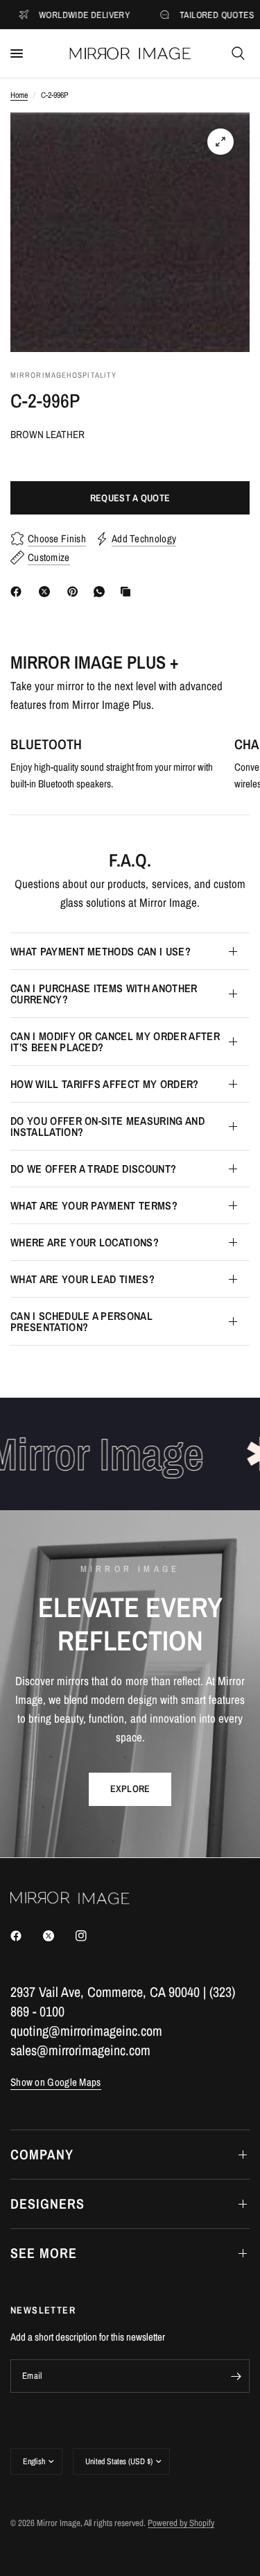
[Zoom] (220, 142)
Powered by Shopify (181, 2523)
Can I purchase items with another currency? (104, 994)
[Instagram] (91, 1936)
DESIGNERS (47, 2203)
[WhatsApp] (102, 592)
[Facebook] (19, 592)
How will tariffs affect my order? (105, 1084)
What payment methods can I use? (101, 951)
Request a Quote (130, 498)
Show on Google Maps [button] (56, 2082)
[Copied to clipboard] (128, 592)
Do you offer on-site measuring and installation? (107, 1126)
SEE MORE (44, 2253)
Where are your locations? (85, 1242)
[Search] (238, 53)
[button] (130, 1789)
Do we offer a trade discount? (93, 1169)
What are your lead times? (83, 1279)
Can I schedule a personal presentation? (81, 1321)
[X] (47, 592)
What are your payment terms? (94, 1205)
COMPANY (42, 2154)
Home (19, 95)
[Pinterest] (76, 592)
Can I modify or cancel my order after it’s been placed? (115, 1042)
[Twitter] (58, 1936)
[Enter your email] (236, 2376)
